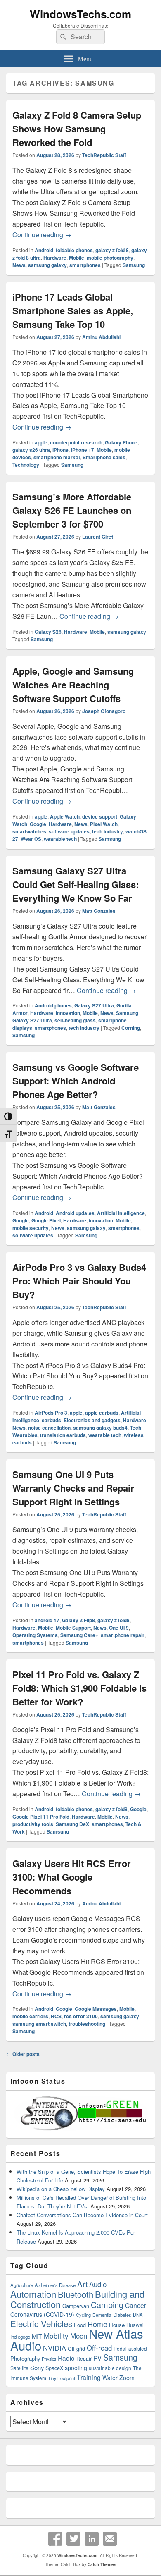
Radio (66, 2358)
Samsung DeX (72, 1824)
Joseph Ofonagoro (104, 711)
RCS (56, 2016)
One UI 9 (119, 1628)
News (19, 265)
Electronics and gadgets (92, 1420)
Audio (98, 2284)
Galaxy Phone (121, 442)
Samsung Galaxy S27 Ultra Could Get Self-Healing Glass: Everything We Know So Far (76, 884)
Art (82, 2284)
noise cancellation (49, 1428)
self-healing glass (75, 1020)
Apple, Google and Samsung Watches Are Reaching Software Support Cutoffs (73, 685)
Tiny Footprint (62, 2378)
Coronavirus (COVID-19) (42, 2314)
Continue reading (42, 235)
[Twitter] (73, 2539)
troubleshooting (87, 2024)
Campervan (76, 2306)
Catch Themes (102, 2564)
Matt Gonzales (99, 911)
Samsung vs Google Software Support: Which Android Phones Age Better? (76, 1081)
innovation (68, 1013)
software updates (69, 831)
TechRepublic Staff (104, 155)
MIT (37, 2336)
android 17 (47, 1620)
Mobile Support (73, 1628)
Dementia (102, 2315)
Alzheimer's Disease (55, 2285)
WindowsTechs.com (80, 14)
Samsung (134, 265)
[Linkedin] (92, 2539)
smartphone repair (123, 1635)
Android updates (75, 1213)
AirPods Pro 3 (51, 1413)
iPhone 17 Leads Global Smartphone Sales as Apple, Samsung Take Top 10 (73, 310)
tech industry (108, 831)
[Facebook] (55, 2539)
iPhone (60, 450)
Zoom (127, 2378)
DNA (138, 2315)
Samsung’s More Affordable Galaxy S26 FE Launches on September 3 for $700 (72, 510)
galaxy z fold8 (114, 1620)
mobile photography (110, 258)
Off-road (99, 2348)
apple (41, 442)
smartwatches (29, 831)
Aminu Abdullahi (101, 337)
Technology (26, 465)
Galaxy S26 (48, 632)
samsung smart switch (39, 2024)
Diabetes (122, 2315)
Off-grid (76, 2349)
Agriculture (22, 2285)
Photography (25, 2358)
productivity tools (33, 1824)
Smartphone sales (104, 457)
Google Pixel (46, 1220)
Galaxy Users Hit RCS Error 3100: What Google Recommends (72, 1877)
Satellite (19, 2368)
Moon (79, 2336)
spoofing (76, 2368)
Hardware (55, 258)
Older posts (23, 2054)
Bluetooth (76, 2294)
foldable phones (74, 250)
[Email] (110, 2539)
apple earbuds (102, 1413)
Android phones (53, 1005)
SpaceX (54, 2368)
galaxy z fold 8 (112, 250)
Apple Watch (65, 816)
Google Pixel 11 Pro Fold (41, 1817)
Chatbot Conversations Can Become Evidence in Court (82, 2215)
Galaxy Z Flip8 (78, 1620)
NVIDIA (54, 2348)
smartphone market (57, 457)
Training (89, 2377)
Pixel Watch (104, 824)
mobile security (31, 1228)
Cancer (136, 2305)
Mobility (56, 2336)
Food (80, 2325)
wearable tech (60, 839)
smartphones (85, 265)
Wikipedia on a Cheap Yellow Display (61, 2189)
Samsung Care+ (79, 1635)
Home (97, 2324)
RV (97, 2358)
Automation (33, 2294)
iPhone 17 (83, 450)
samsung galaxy (47, 265)
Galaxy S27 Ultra (94, 1005)
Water (110, 2378)
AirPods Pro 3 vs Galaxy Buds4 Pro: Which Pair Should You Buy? (79, 1281)
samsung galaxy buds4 (100, 1428)
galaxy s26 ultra (31, 450)
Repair (84, 2358)
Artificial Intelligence (121, 1213)
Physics (49, 2359)
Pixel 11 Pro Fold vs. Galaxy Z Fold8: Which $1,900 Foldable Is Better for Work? (79, 1688)
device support (100, 816)
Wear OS (31, 839)
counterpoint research (76, 442)
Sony (37, 2367)
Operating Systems (35, 1635)
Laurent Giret (98, 537)
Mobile (77, 258)
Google (38, 824)
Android (44, 250)
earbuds (51, 1420)
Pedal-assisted (130, 2349)
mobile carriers (30, 2016)
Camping (107, 2305)
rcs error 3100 (81, 2016)
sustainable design (110, 2368)
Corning (131, 1028)
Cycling (83, 2315)
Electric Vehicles (41, 2323)
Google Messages (96, 2009)
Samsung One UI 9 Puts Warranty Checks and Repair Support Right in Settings (73, 1488)
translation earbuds (63, 1435)
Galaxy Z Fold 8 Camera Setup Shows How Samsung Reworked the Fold (77, 129)
